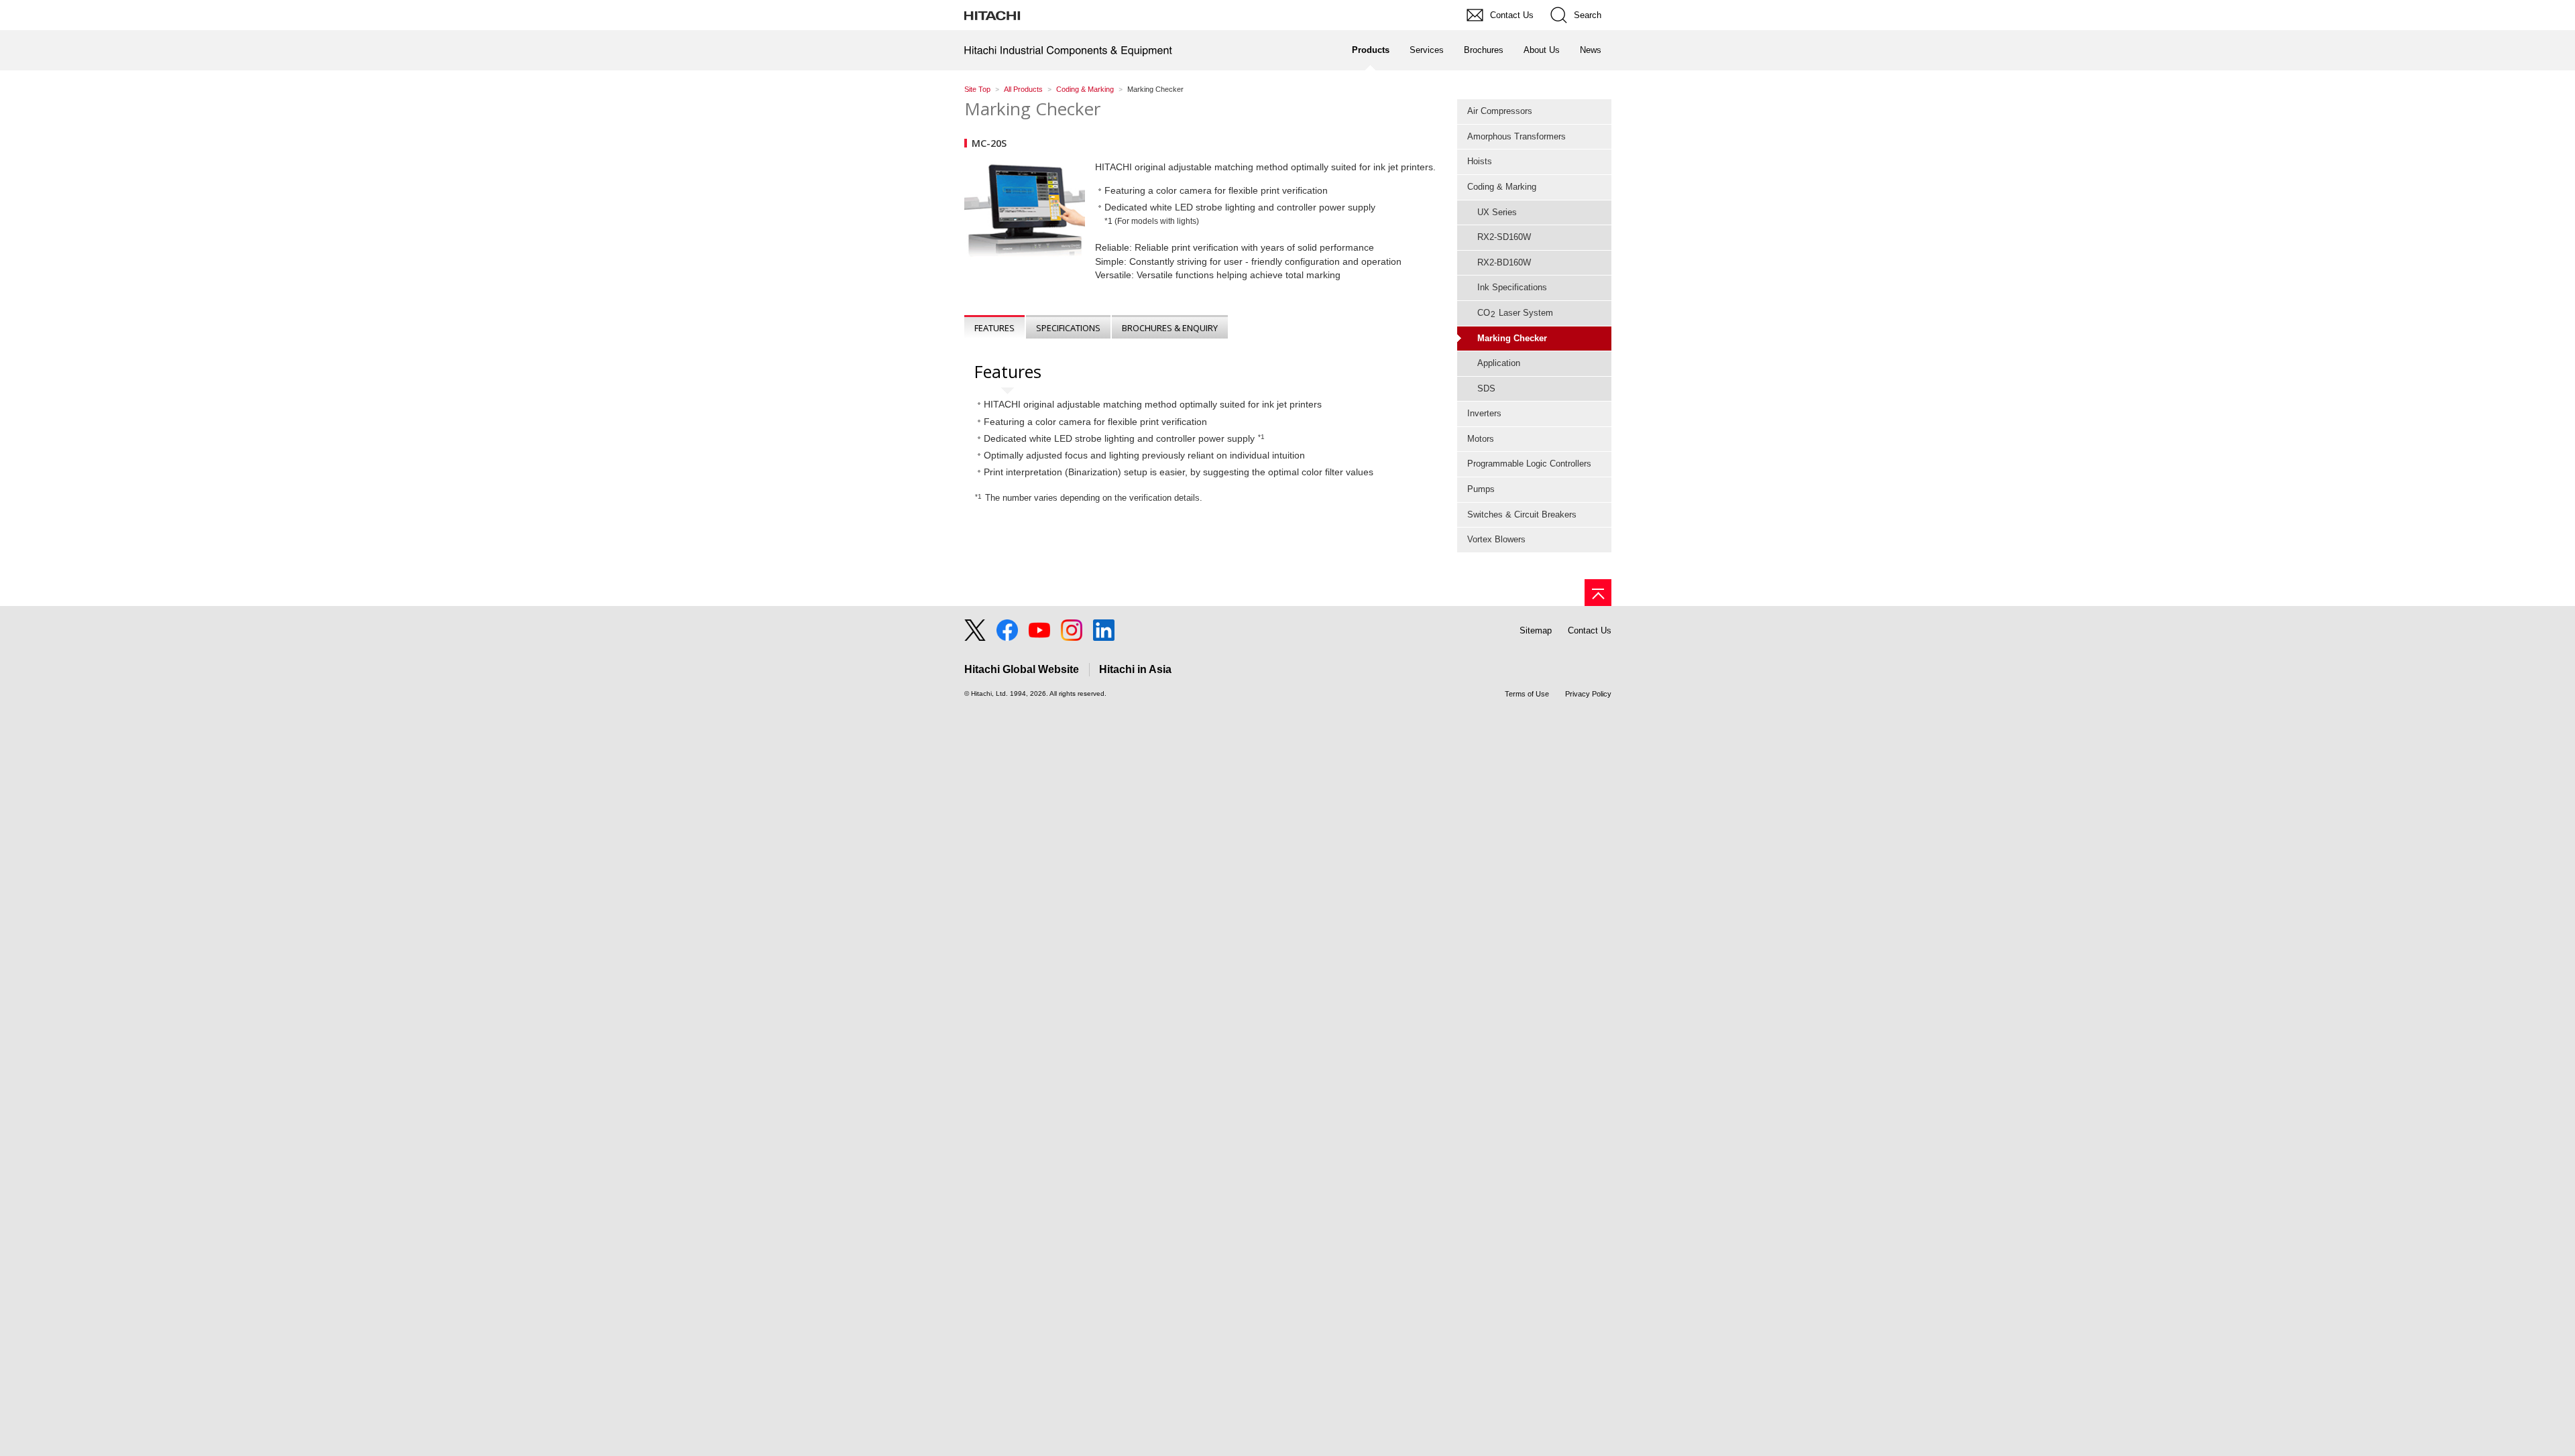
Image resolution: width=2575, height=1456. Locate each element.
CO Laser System (1515, 313)
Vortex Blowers (1496, 539)
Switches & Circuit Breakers (1522, 514)
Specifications (1068, 328)
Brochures (1484, 50)
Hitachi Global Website (1022, 669)
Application (1499, 363)
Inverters (1484, 413)
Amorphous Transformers (1517, 136)
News (1591, 50)
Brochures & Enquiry (1170, 328)
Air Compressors (1500, 111)
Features (994, 328)
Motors (1481, 439)
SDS (1486, 388)
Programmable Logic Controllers (1529, 464)
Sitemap (1536, 630)
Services (1427, 50)
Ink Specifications (1512, 287)
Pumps (1481, 489)
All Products (1023, 89)
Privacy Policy (1588, 694)
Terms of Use (1527, 694)
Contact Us (1590, 630)
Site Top (977, 89)
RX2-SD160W (1504, 237)
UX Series (1497, 212)
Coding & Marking (1085, 89)
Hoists (1480, 161)
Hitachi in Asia (1135, 669)
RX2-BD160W (1504, 262)
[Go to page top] (1598, 593)
